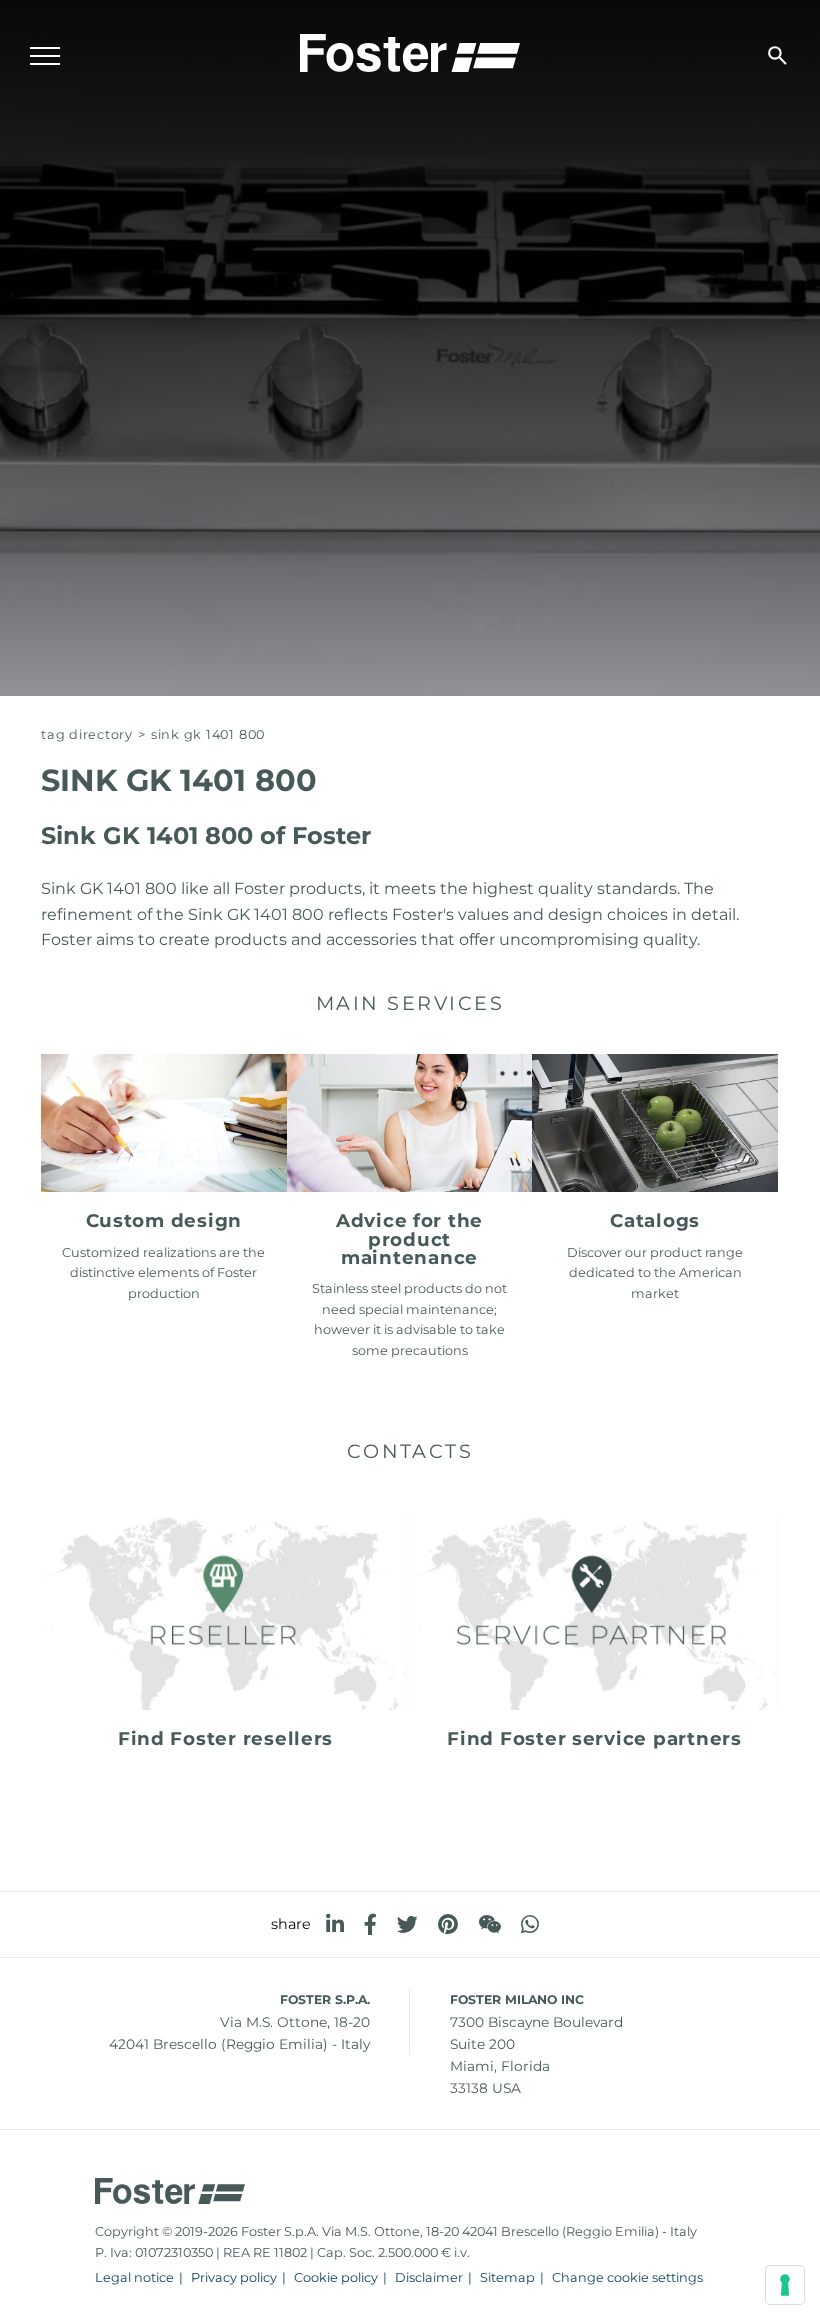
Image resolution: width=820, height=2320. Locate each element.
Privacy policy (234, 2277)
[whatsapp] (530, 1924)
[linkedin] (335, 1924)
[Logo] (410, 51)
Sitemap (507, 2277)
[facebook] (370, 1924)
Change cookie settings (627, 2277)
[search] (777, 55)
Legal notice (134, 2277)
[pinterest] (448, 1924)
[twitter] (407, 1924)
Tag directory (87, 734)
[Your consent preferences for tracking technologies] (785, 2285)
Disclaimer (429, 2277)
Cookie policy (336, 2277)
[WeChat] (489, 1924)
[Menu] (45, 56)
